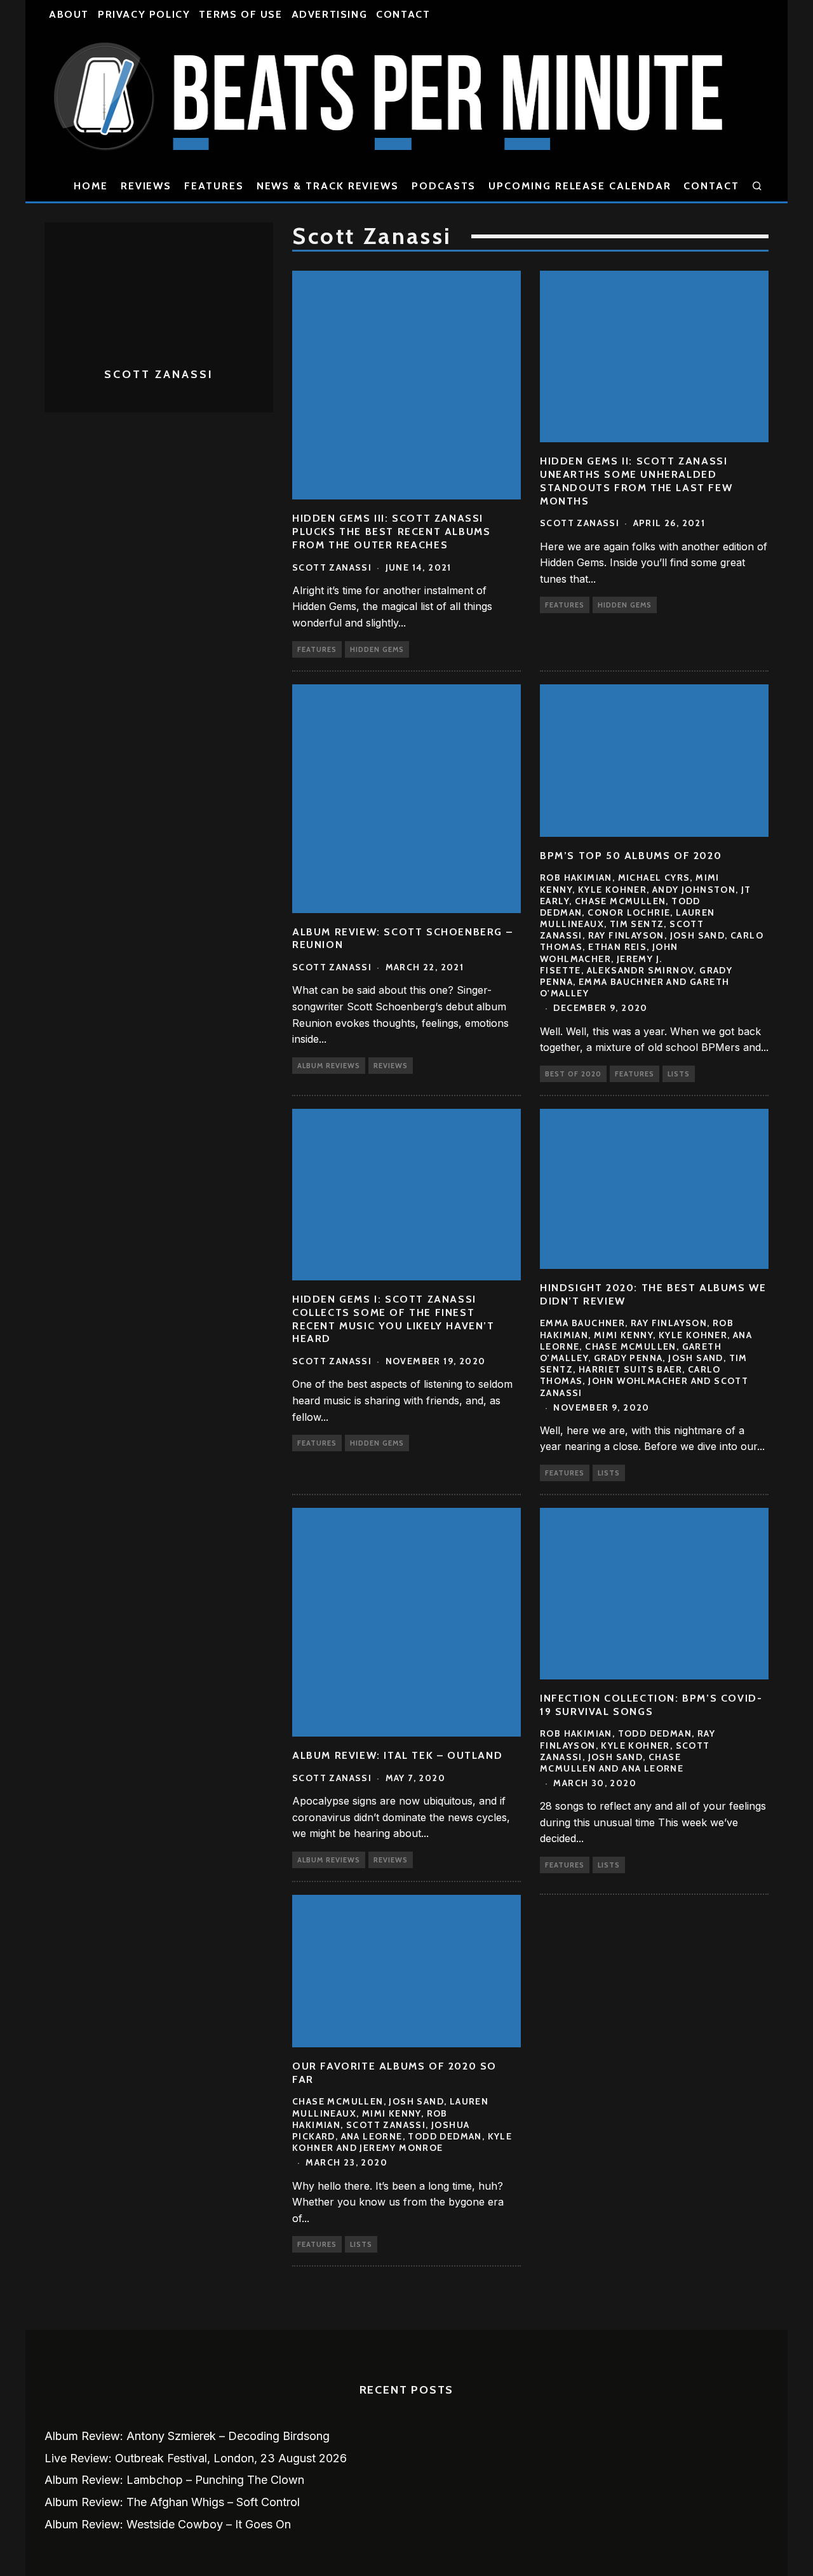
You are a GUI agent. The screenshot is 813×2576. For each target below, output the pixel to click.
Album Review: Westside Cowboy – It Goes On (168, 2524)
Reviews (146, 186)
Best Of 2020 (573, 1074)
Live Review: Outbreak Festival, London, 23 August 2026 (196, 2458)
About (69, 14)
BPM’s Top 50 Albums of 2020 (631, 856)
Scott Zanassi (332, 567)
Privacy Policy (144, 14)
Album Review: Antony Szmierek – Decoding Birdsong (187, 2436)
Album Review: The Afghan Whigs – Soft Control (172, 2502)
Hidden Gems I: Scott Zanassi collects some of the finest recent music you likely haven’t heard (393, 1319)
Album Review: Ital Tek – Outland (397, 1755)
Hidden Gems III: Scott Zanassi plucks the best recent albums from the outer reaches (391, 532)
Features (214, 186)
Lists (679, 1074)
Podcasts (444, 186)
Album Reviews (329, 1066)
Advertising (330, 14)
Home (91, 186)
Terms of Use (240, 14)
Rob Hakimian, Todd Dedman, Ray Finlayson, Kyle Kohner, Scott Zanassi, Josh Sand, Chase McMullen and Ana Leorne (628, 1751)
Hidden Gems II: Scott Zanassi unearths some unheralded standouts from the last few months (636, 481)
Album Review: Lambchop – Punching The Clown (174, 2480)
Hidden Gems (377, 649)
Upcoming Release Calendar (580, 186)
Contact (403, 14)
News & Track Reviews (328, 186)
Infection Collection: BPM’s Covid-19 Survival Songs (651, 1705)
